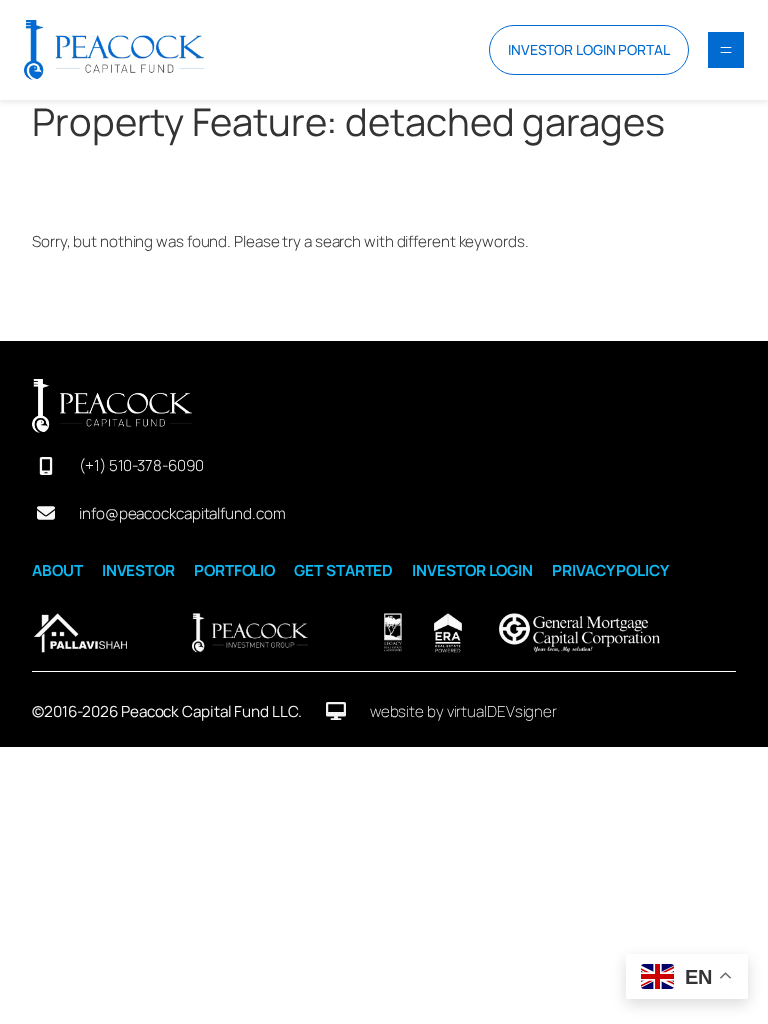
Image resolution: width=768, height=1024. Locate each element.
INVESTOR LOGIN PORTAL (589, 49)
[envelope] (46, 513)
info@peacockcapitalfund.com (182, 513)
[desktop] (336, 711)
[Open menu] (726, 50)
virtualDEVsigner (502, 711)
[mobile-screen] (46, 466)
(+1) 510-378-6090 (141, 465)
